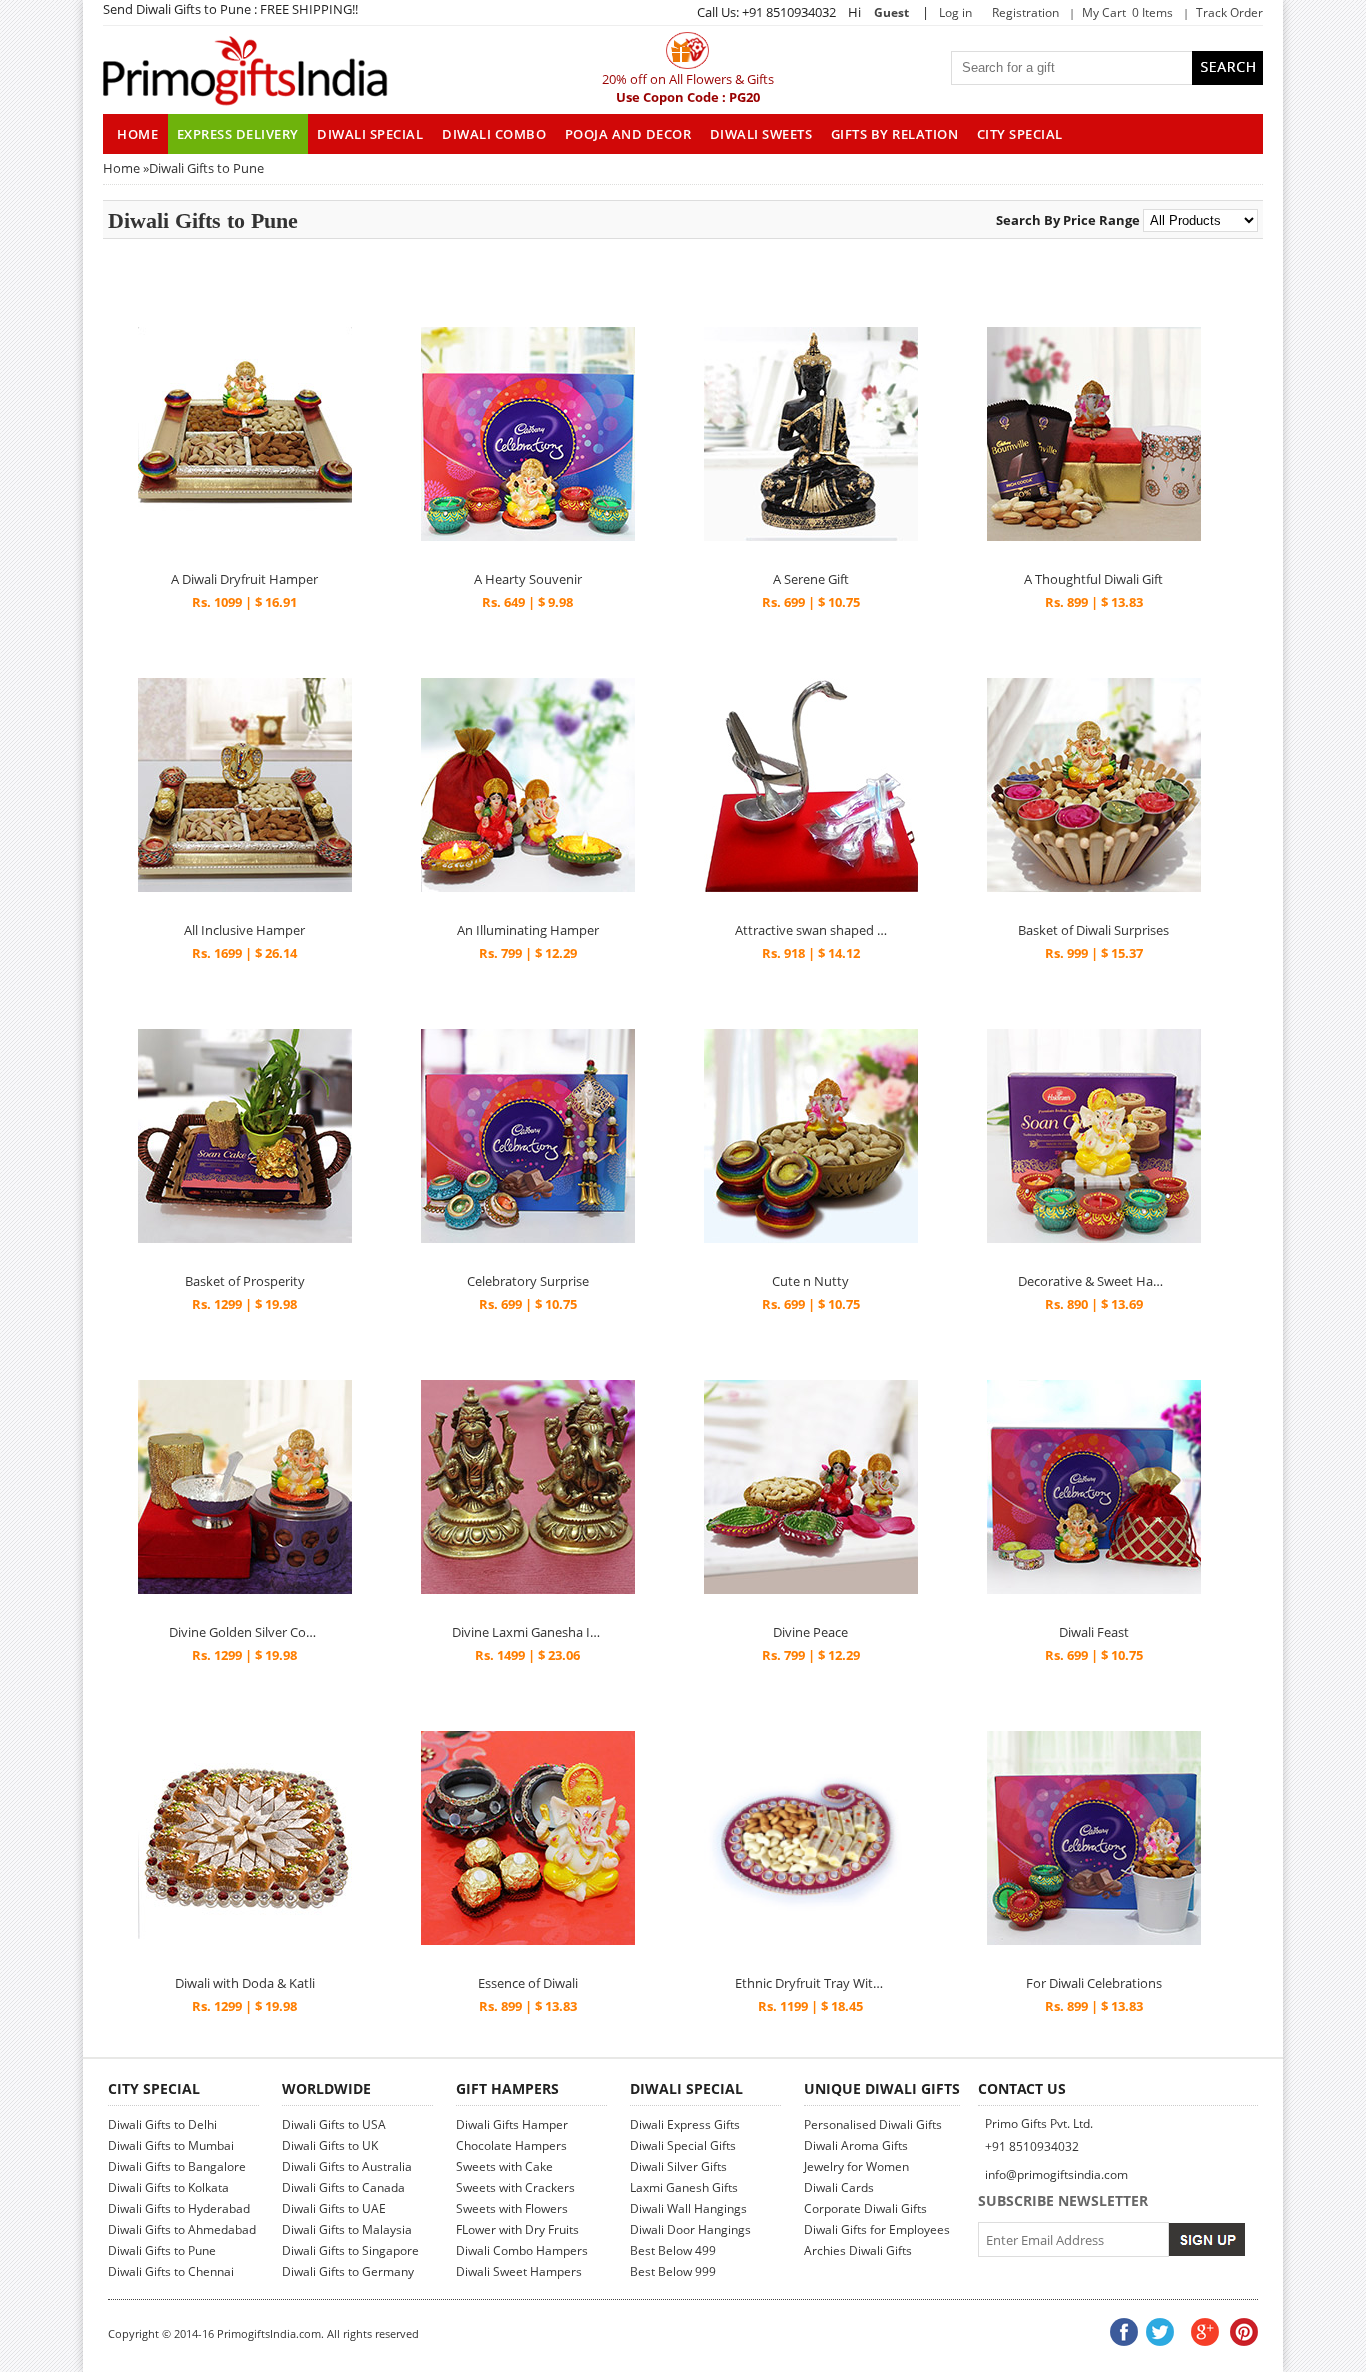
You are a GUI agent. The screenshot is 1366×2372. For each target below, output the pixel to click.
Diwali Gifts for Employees (877, 2229)
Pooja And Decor (628, 134)
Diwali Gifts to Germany (348, 2271)
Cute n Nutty (810, 1281)
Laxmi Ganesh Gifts (684, 2187)
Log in (955, 12)
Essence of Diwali (528, 1983)
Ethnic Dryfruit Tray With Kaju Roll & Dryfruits (811, 1983)
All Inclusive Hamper (244, 930)
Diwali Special (370, 134)
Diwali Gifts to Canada (343, 2187)
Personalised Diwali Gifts (873, 2124)
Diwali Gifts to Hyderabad (179, 2208)
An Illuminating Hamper (528, 930)
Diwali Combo (494, 134)
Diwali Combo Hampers (522, 2250)
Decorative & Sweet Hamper (1094, 1281)
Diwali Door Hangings (690, 2229)
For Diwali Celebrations (1094, 1983)
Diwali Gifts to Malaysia (347, 2229)
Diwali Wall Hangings (688, 2208)
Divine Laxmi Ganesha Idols (528, 1632)
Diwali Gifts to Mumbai (171, 2145)
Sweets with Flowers (512, 2208)
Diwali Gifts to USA (334, 2124)
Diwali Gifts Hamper (512, 2124)
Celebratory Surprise (528, 1281)
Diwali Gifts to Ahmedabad (182, 2229)
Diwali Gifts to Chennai (171, 2271)
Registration (1025, 12)
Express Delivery (238, 134)
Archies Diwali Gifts (858, 2250)
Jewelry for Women (856, 2166)
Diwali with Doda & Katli (245, 1983)
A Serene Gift (811, 579)
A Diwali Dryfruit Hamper (244, 579)
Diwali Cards (839, 2187)
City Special (1020, 134)
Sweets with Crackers (515, 2187)
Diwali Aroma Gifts (856, 2145)
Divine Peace (810, 1632)
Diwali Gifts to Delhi (162, 2124)
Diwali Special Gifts (683, 2145)
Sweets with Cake (504, 2166)
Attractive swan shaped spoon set (811, 930)
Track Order (1229, 12)
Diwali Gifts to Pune (162, 2250)
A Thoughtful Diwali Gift (1093, 579)
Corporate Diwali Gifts (865, 2208)
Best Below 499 (673, 2250)
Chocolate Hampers (511, 2145)
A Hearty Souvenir (528, 579)
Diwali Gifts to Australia (347, 2166)
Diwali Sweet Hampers (519, 2271)
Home (121, 168)
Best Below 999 (673, 2271)
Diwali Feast (1094, 1632)
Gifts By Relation (895, 134)
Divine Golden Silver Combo (245, 1632)
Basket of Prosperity (245, 1281)
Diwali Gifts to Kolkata (168, 2187)
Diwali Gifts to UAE (334, 2208)
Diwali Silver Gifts (678, 2166)
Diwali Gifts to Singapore (350, 2250)
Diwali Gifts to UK (330, 2145)
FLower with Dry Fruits (517, 2229)
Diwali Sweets (761, 134)
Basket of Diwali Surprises (1093, 930)
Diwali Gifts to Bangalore (177, 2166)
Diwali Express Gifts (685, 2124)
